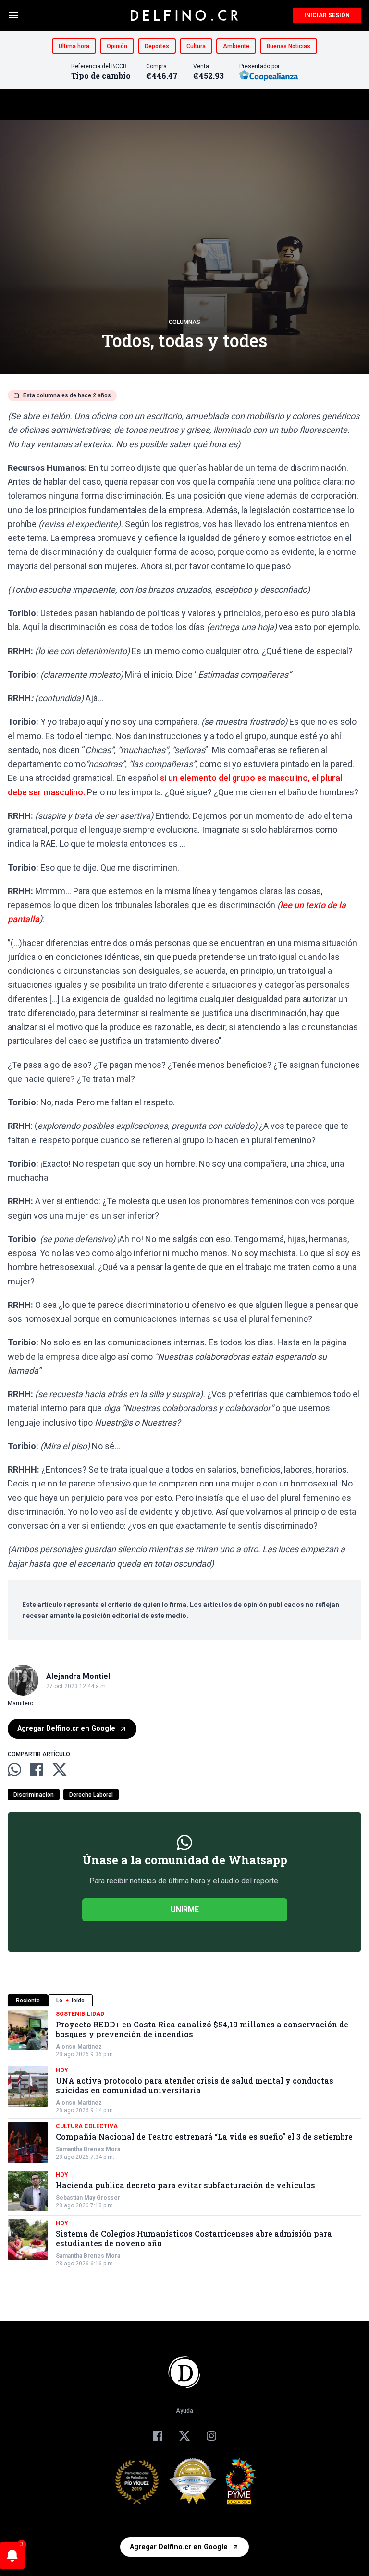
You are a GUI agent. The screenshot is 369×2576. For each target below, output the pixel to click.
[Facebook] (158, 2436)
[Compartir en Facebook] (37, 1770)
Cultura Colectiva (87, 2126)
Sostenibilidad (80, 2014)
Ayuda (184, 2411)
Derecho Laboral (91, 1795)
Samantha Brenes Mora (88, 2149)
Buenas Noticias (289, 46)
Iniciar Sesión (327, 15)
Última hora (74, 46)
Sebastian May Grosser (88, 2198)
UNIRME (185, 1910)
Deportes (157, 46)
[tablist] (184, 2000)
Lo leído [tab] (70, 2001)
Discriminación (34, 1795)
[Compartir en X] (60, 1770)
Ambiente (236, 46)
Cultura (196, 46)
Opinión (117, 46)
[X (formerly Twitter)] (184, 2436)
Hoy (62, 2070)
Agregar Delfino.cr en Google (66, 1729)
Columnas (184, 322)
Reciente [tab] (28, 2001)
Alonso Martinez (79, 2047)
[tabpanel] (184, 2139)
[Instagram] (211, 2436)
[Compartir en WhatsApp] (14, 1770)
